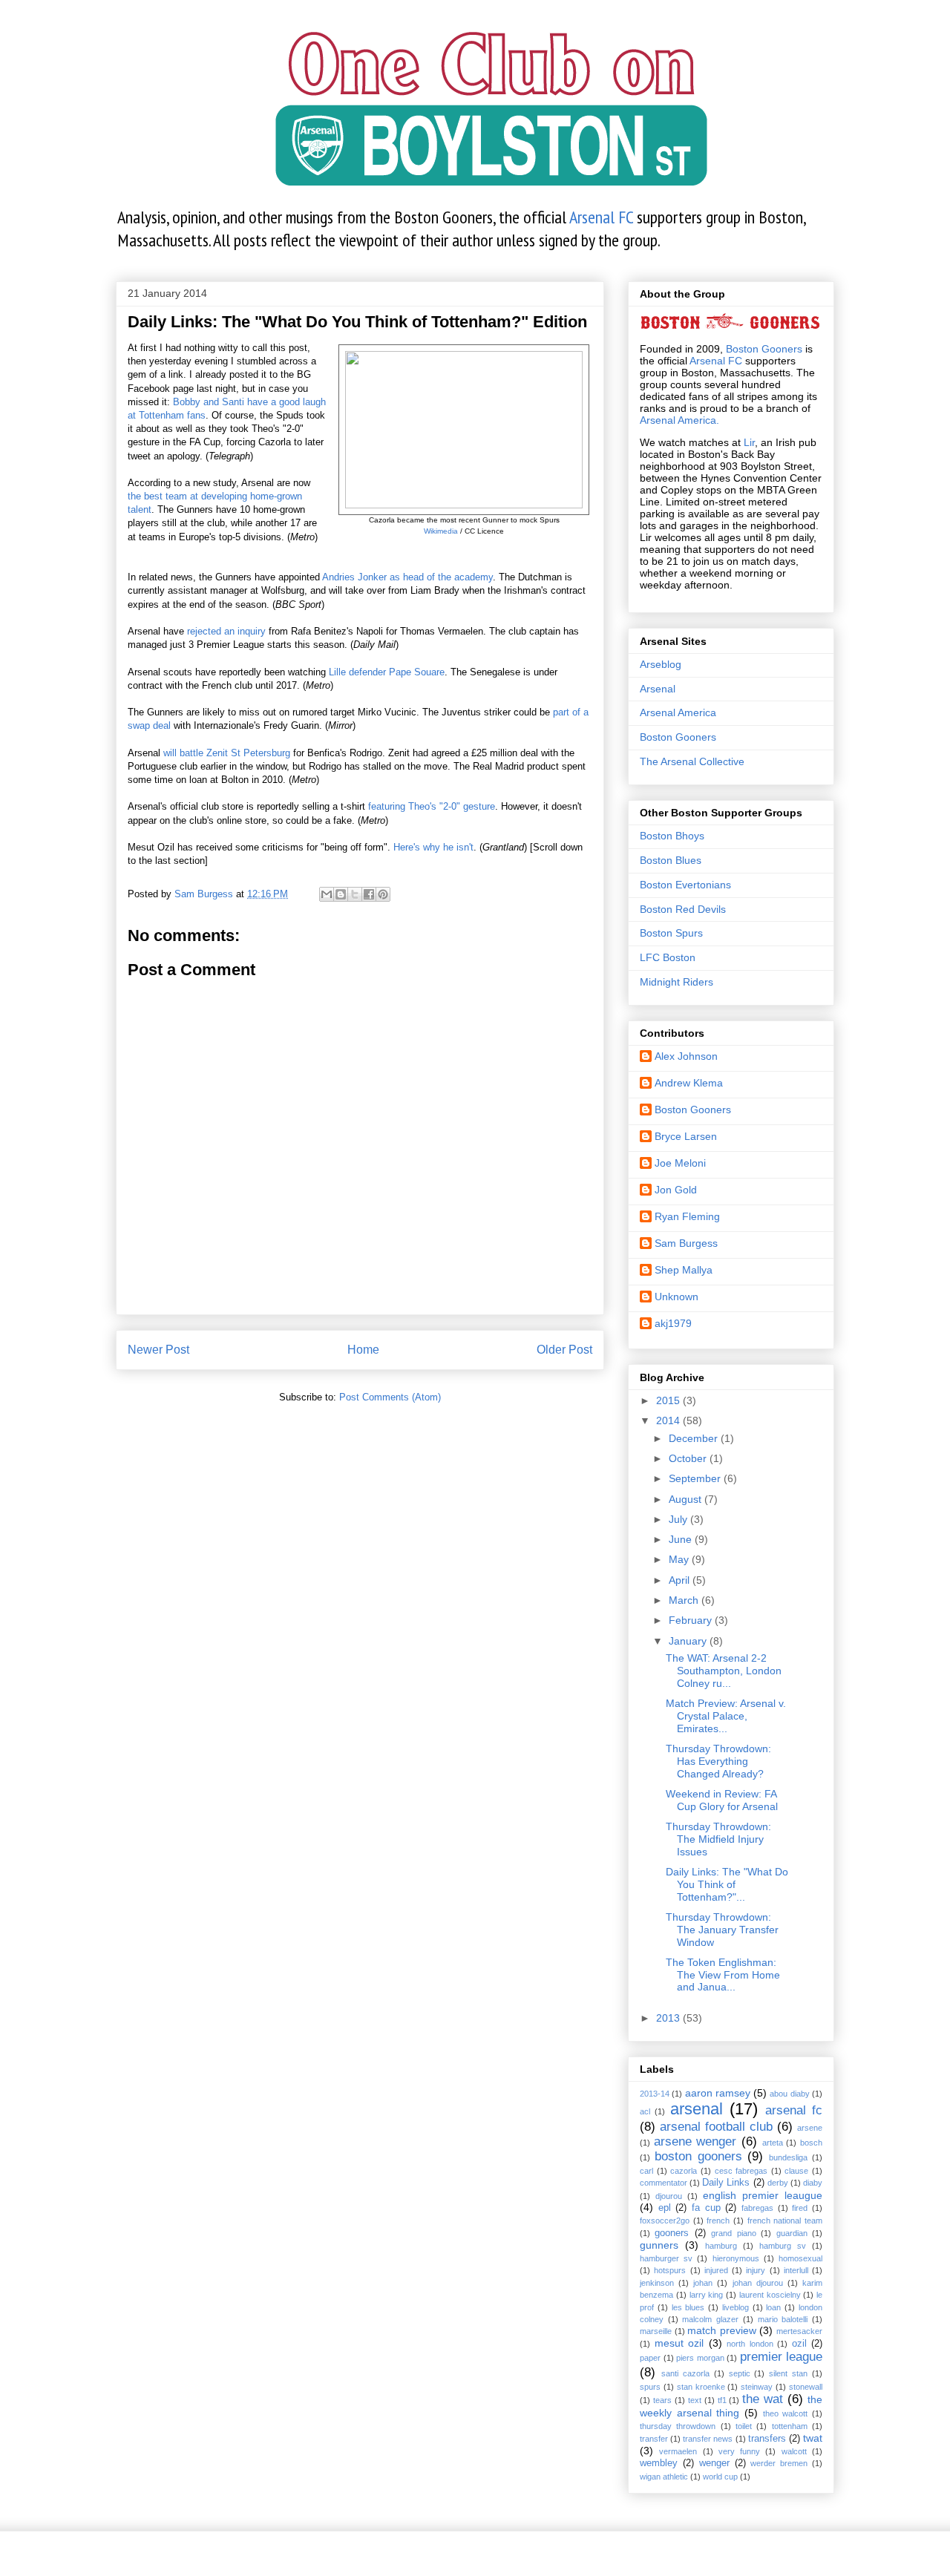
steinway (757, 2387)
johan (703, 2283)
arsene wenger (695, 2141)
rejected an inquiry (226, 631)
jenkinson (657, 2283)
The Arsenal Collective (692, 761)
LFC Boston (668, 957)
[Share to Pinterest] (383, 894)
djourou (669, 2196)
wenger (714, 2463)
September (696, 1478)
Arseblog (661, 664)
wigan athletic (664, 2477)
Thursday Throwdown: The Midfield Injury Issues (718, 1839)
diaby (813, 2183)
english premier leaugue (763, 2195)
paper (650, 2358)
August (687, 1499)
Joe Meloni (680, 1163)
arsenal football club (716, 2127)
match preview (722, 2330)
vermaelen (678, 2451)
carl (646, 2171)
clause (796, 2171)
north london (750, 2344)
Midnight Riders (677, 982)
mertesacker (799, 2331)
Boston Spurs (671, 933)
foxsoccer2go (665, 2221)
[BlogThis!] (341, 894)
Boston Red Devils (683, 909)
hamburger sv (666, 2258)
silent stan (788, 2373)
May (680, 1559)
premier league (782, 2357)
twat (813, 2438)
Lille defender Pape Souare (387, 672)
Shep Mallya (684, 1270)
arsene (810, 2128)
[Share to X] (355, 894)
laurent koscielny (770, 2295)
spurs (650, 2387)
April (681, 1580)
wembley (659, 2463)
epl (665, 2208)
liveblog (736, 2307)
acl (645, 2111)
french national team (785, 2221)
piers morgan (700, 2358)
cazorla (684, 2171)
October (689, 1458)
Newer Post (158, 1350)
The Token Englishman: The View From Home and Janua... (723, 1975)
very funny (739, 2451)
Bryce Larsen (686, 1136)
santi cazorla (685, 2373)
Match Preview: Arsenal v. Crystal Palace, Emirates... (726, 1716)
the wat (763, 2399)
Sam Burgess (686, 1243)
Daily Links (726, 2183)
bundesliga (788, 2157)
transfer (654, 2439)
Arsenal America (678, 712)
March (685, 1600)
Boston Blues (671, 860)
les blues (688, 2307)
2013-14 (655, 2094)
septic (740, 2373)
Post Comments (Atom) (390, 1397)
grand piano (733, 2233)
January (689, 1641)
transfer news (708, 2439)
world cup (720, 2477)
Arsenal (658, 689)
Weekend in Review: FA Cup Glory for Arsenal (722, 1800)
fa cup (706, 2208)
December (695, 1438)
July (679, 1519)
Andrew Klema (689, 1083)
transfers (767, 2439)
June (682, 1539)
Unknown (677, 1297)
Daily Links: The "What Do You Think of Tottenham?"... (727, 1884)
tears (662, 2400)
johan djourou (758, 2283)
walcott (794, 2451)
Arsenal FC (601, 217)
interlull (796, 2270)
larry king (707, 2295)
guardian (792, 2233)
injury (756, 2270)
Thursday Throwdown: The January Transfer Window (722, 1930)
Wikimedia (441, 531)
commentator (664, 2183)
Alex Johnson (686, 1056)
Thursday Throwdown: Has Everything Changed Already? (718, 1761)
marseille (656, 2331)
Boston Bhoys (672, 836)
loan (773, 2307)
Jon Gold (676, 1190)
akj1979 (673, 1323)
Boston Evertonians (685, 885)
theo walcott (786, 2413)
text (695, 2400)
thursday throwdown (678, 2426)
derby (778, 2183)
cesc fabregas (741, 2171)
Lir (749, 442)
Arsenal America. (679, 420)
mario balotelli (783, 2319)
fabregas (757, 2208)
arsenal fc (794, 2110)
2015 (669, 1400)
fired (800, 2208)
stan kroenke (701, 2387)
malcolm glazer (710, 2319)
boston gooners (698, 2156)
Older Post (564, 1350)
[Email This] (327, 894)
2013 (669, 2018)
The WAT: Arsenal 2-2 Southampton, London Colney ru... (724, 1671)
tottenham (790, 2426)
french (718, 2221)
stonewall (806, 2387)
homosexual (800, 2258)
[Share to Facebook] (369, 894)
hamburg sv (783, 2246)
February (692, 1620)
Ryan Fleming (687, 1216)
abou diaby (789, 2094)
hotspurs (670, 2270)
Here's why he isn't (433, 847)
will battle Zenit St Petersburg (227, 753)
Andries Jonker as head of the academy (407, 577)
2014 (669, 1420)
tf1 (722, 2400)
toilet (744, 2426)
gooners (672, 2233)
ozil (799, 2344)
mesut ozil (679, 2343)
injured (716, 2270)
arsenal (697, 2109)
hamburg (721, 2246)
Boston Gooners (764, 349)
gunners (659, 2245)
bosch (811, 2143)
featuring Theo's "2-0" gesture (432, 806)
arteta (773, 2143)
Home (363, 1350)
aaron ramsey (718, 2093)
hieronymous (736, 2258)
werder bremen (779, 2463)
